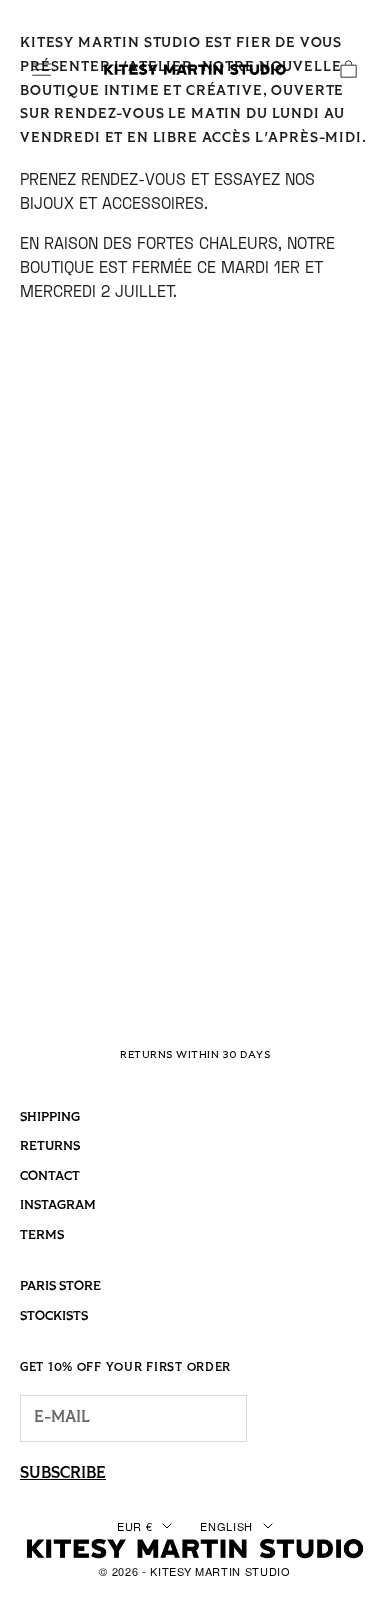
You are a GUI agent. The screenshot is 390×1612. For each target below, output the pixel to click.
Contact (50, 1176)
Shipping (50, 1117)
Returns (50, 1146)
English (226, 1526)
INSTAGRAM (58, 1205)
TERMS (42, 1235)
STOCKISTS (54, 1316)
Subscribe (63, 1474)
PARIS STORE (60, 1286)
